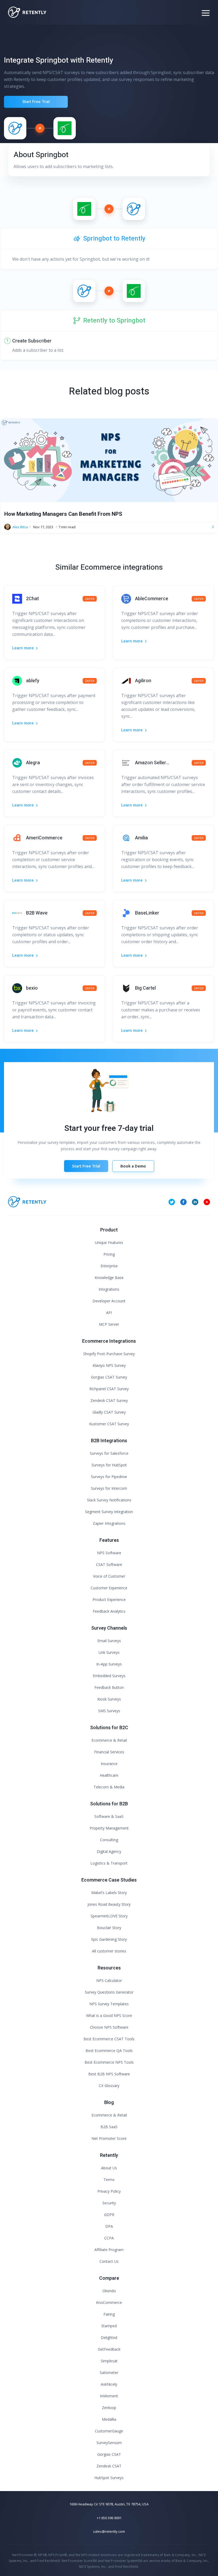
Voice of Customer (109, 1576)
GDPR (109, 2215)
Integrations (109, 1289)
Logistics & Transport (109, 1863)
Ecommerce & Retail (109, 1740)
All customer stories (109, 1951)
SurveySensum (109, 2443)
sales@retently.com (109, 2531)
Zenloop (109, 2408)
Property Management (109, 1828)
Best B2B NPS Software (109, 2074)
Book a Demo (133, 1166)
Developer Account (109, 1301)
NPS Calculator (109, 1980)
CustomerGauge (109, 2431)
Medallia (109, 2419)
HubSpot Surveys (109, 2478)
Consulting (109, 1840)
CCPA (109, 2238)
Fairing (109, 2314)
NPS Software (109, 1553)
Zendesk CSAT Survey (109, 1400)
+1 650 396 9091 (109, 2518)
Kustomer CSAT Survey (109, 1424)
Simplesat (109, 2361)
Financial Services (109, 1752)
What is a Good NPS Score (109, 2015)
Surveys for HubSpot (109, 1465)
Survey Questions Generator (109, 1992)
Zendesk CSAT (109, 2466)
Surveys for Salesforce (109, 1453)
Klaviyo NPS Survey (109, 1365)
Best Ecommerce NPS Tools (109, 2062)
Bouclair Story (109, 1928)
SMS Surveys (109, 1711)
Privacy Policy (109, 2191)
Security (109, 2203)
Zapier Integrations (109, 1523)
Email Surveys (109, 1641)
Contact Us (109, 2261)
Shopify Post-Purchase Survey (109, 1354)
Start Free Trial (36, 102)
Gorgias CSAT (109, 2454)
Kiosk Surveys (109, 1699)
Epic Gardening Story (109, 1939)
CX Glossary (109, 2086)
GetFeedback (109, 2349)
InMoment (109, 2396)
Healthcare (109, 1775)
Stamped (109, 2326)
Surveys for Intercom (109, 1488)
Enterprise (109, 1266)
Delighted (109, 2337)
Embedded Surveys (109, 1676)
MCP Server (109, 1324)
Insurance (109, 1764)
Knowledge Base (109, 1278)
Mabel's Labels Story (109, 1893)
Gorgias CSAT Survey (109, 1377)
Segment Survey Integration (109, 1512)
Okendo (109, 2291)
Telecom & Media (109, 1787)
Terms (109, 2180)
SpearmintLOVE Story (109, 1916)
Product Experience (109, 1600)
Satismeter (109, 2373)
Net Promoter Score (109, 2138)
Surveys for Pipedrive (109, 1477)
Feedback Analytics (109, 1611)
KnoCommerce (109, 2302)
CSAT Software (109, 1564)
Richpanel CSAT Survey (109, 1389)
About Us (109, 2168)
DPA (109, 2226)
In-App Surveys (109, 1664)
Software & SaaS (109, 1816)
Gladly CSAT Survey (109, 1412)
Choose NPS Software (109, 2027)
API (109, 1313)
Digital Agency (109, 1851)
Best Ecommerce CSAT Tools (109, 2039)
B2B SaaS (109, 2127)
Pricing (109, 1254)
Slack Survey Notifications (109, 1500)
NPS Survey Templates (109, 2004)
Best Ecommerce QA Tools (109, 2051)
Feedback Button (109, 1687)
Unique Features (109, 1242)
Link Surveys (109, 1652)
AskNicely (109, 2384)
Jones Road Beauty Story (109, 1904)
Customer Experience (109, 1588)
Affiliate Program (109, 2250)
